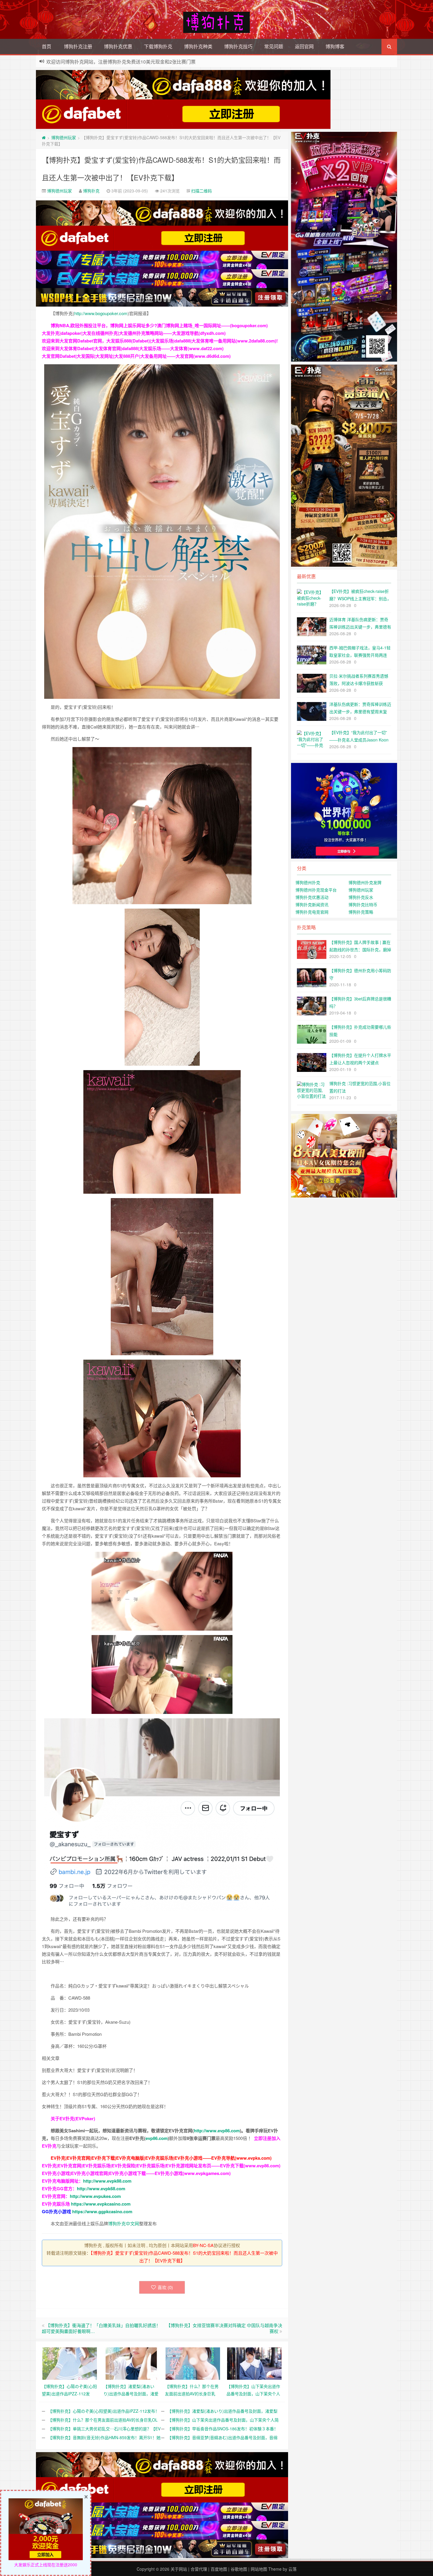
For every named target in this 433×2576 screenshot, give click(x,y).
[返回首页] (44, 137)
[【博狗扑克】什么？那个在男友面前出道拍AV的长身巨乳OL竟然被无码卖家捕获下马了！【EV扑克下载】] (193, 2363)
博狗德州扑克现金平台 (316, 890)
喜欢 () (165, 2287)
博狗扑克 (91, 191)
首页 (47, 46)
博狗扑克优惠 (118, 46)
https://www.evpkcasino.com (101, 2204)
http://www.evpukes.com (95, 2196)
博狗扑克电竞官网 (312, 912)
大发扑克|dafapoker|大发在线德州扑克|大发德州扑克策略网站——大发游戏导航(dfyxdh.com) (134, 333)
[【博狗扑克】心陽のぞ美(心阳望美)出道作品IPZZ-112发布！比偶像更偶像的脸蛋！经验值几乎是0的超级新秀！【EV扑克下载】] (70, 2363)
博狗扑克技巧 (238, 46)
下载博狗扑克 (158, 46)
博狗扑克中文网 (124, 2223)
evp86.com (157, 2138)
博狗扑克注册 (78, 46)
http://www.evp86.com (217, 2131)
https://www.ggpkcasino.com (102, 2211)
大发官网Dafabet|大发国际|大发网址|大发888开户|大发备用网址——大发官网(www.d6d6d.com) (136, 356)
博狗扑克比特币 (363, 904)
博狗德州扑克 (308, 882)
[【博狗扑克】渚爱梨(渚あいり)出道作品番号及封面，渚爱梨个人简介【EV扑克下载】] (131, 2363)
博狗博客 (335, 46)
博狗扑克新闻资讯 (312, 904)
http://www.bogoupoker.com (101, 313)
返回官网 (304, 46)
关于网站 (179, 2569)
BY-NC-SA (203, 2245)
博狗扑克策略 (361, 912)
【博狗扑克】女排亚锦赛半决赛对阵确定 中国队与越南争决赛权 (224, 2328)
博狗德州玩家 (64, 137)
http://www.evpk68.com (101, 2188)
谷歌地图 (239, 2569)
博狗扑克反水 (361, 897)
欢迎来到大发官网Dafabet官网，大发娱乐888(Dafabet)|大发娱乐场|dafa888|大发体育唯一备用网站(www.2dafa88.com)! (160, 341)
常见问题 (274, 46)
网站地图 (259, 2569)
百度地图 (219, 2569)
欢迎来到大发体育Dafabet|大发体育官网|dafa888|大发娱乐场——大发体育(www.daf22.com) (133, 348)
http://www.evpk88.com (107, 2181)
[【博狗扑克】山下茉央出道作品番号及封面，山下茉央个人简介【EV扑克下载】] (254, 2363)
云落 (292, 2569)
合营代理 (199, 2569)
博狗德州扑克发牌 (365, 882)
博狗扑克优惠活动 (312, 897)
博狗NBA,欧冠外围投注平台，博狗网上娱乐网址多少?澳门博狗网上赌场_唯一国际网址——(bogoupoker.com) (159, 325)
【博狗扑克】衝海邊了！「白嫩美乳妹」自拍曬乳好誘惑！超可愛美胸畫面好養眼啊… (101, 2328)
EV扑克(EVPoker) (77, 2118)
